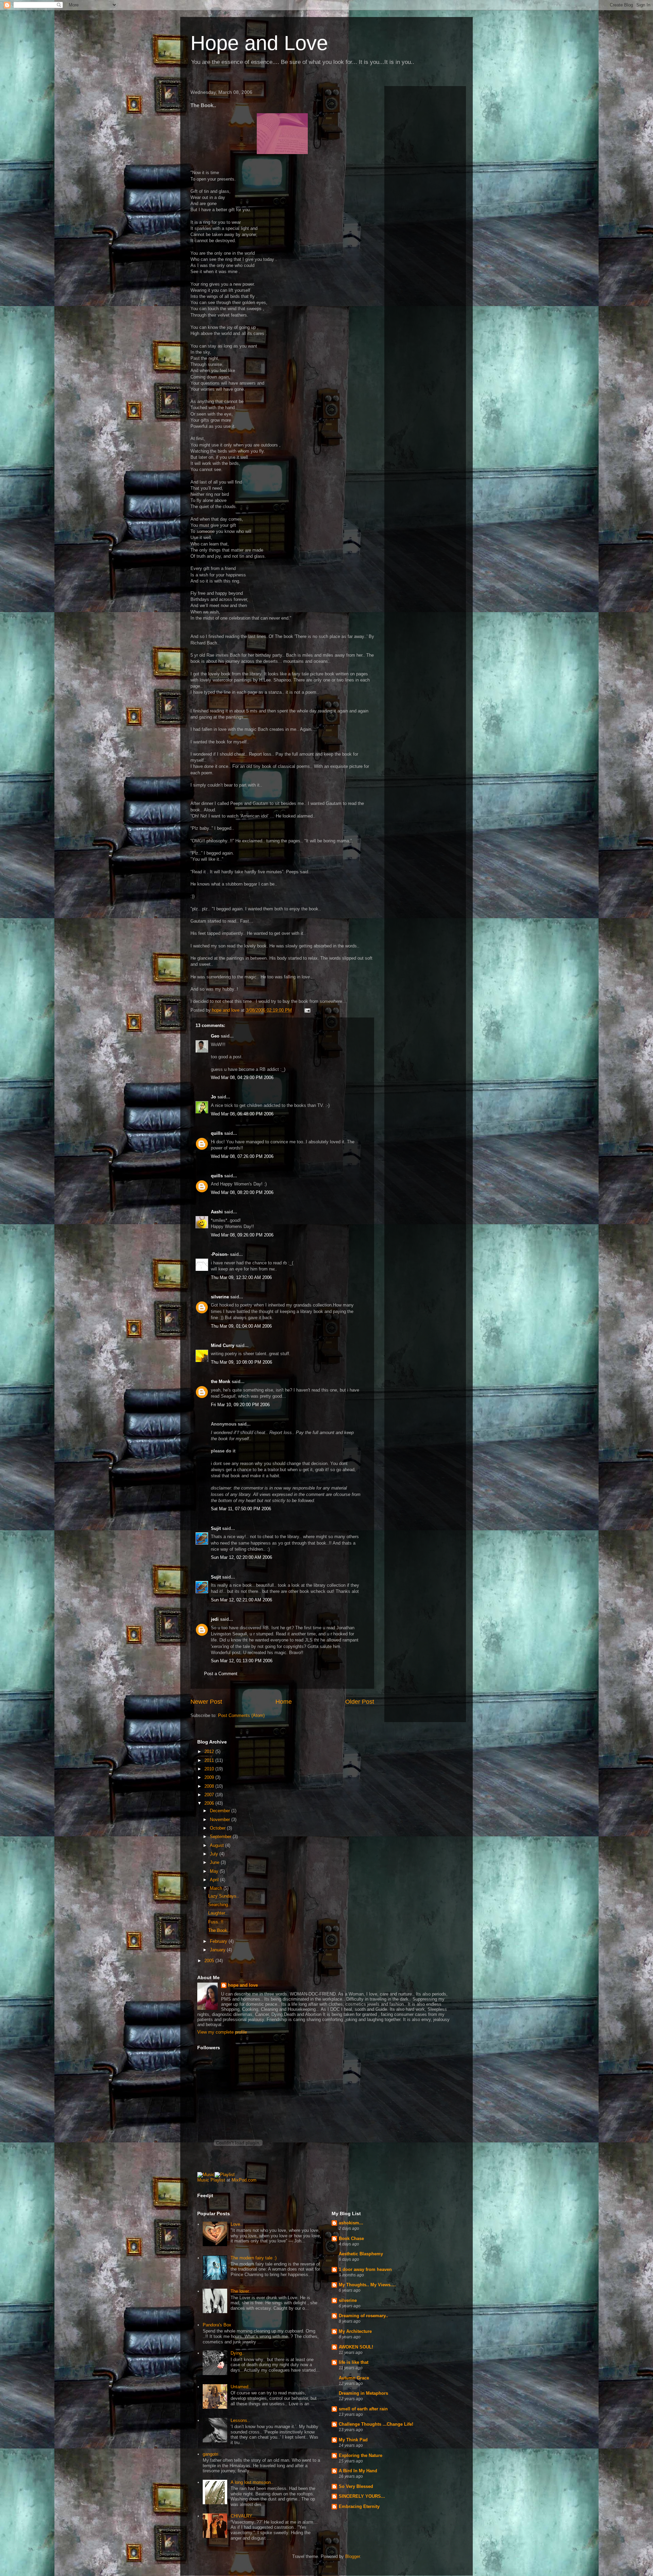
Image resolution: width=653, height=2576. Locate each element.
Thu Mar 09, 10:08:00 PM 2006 (241, 1362)
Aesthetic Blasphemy (361, 2254)
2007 (210, 1795)
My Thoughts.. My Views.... (367, 2285)
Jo (213, 1097)
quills (217, 1133)
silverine (220, 1297)
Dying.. (238, 2353)
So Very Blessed (356, 2486)
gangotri (211, 2454)
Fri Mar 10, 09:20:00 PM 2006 (240, 1405)
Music (203, 2180)
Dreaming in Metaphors (363, 2393)
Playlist (218, 2180)
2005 (210, 1961)
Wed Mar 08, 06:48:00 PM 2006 (242, 1114)
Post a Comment (221, 1674)
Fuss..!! (216, 1922)
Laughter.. (218, 1913)
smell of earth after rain (363, 2409)
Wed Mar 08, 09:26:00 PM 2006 (242, 1235)
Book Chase (351, 2238)
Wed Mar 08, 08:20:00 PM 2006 (242, 1192)
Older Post (360, 1702)
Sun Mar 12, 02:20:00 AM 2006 (241, 1557)
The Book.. (219, 1930)
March (217, 1888)
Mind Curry (223, 1345)
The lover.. (241, 2291)
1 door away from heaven (365, 2269)
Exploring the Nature (361, 2455)
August (217, 1845)
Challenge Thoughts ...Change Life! (376, 2424)
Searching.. (219, 1905)
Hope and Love (259, 43)
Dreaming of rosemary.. (363, 2316)
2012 (210, 1752)
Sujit (216, 1528)
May (215, 1871)
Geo (215, 1036)
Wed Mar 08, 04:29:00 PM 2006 (242, 1077)
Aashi (217, 1212)
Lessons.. (240, 2420)
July (215, 1854)
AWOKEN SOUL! (356, 2347)
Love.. (237, 2224)
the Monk (221, 1382)
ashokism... (351, 2223)
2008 (210, 1786)
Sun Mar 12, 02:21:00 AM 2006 (241, 1600)
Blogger (353, 2556)
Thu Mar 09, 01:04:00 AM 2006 (241, 1326)
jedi (215, 1619)
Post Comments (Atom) (241, 1715)
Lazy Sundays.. (224, 1896)
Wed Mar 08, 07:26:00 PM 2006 (242, 1156)
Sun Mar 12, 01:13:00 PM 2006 (242, 1661)
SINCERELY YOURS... (362, 2496)
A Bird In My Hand (358, 2471)
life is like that (354, 2362)
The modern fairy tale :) (254, 2258)
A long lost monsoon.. (252, 2482)
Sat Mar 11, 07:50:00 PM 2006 (241, 1509)
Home (284, 1702)
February (219, 1941)
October (218, 1828)
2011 (210, 1760)
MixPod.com (244, 2180)
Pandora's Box (217, 2325)
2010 (210, 1769)
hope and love (243, 1985)
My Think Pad (353, 2440)
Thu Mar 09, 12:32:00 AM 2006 (241, 1277)
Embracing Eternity (359, 2506)
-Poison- (220, 1254)
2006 (210, 1803)
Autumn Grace (354, 2378)
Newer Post (206, 1702)
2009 (210, 1777)
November (221, 1820)
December (221, 1811)
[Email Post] (307, 1010)
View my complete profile (222, 2032)
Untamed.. (241, 2387)
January (218, 1950)
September (221, 1837)
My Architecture (355, 2331)
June (215, 1862)
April (215, 1880)
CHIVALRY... (243, 2516)
